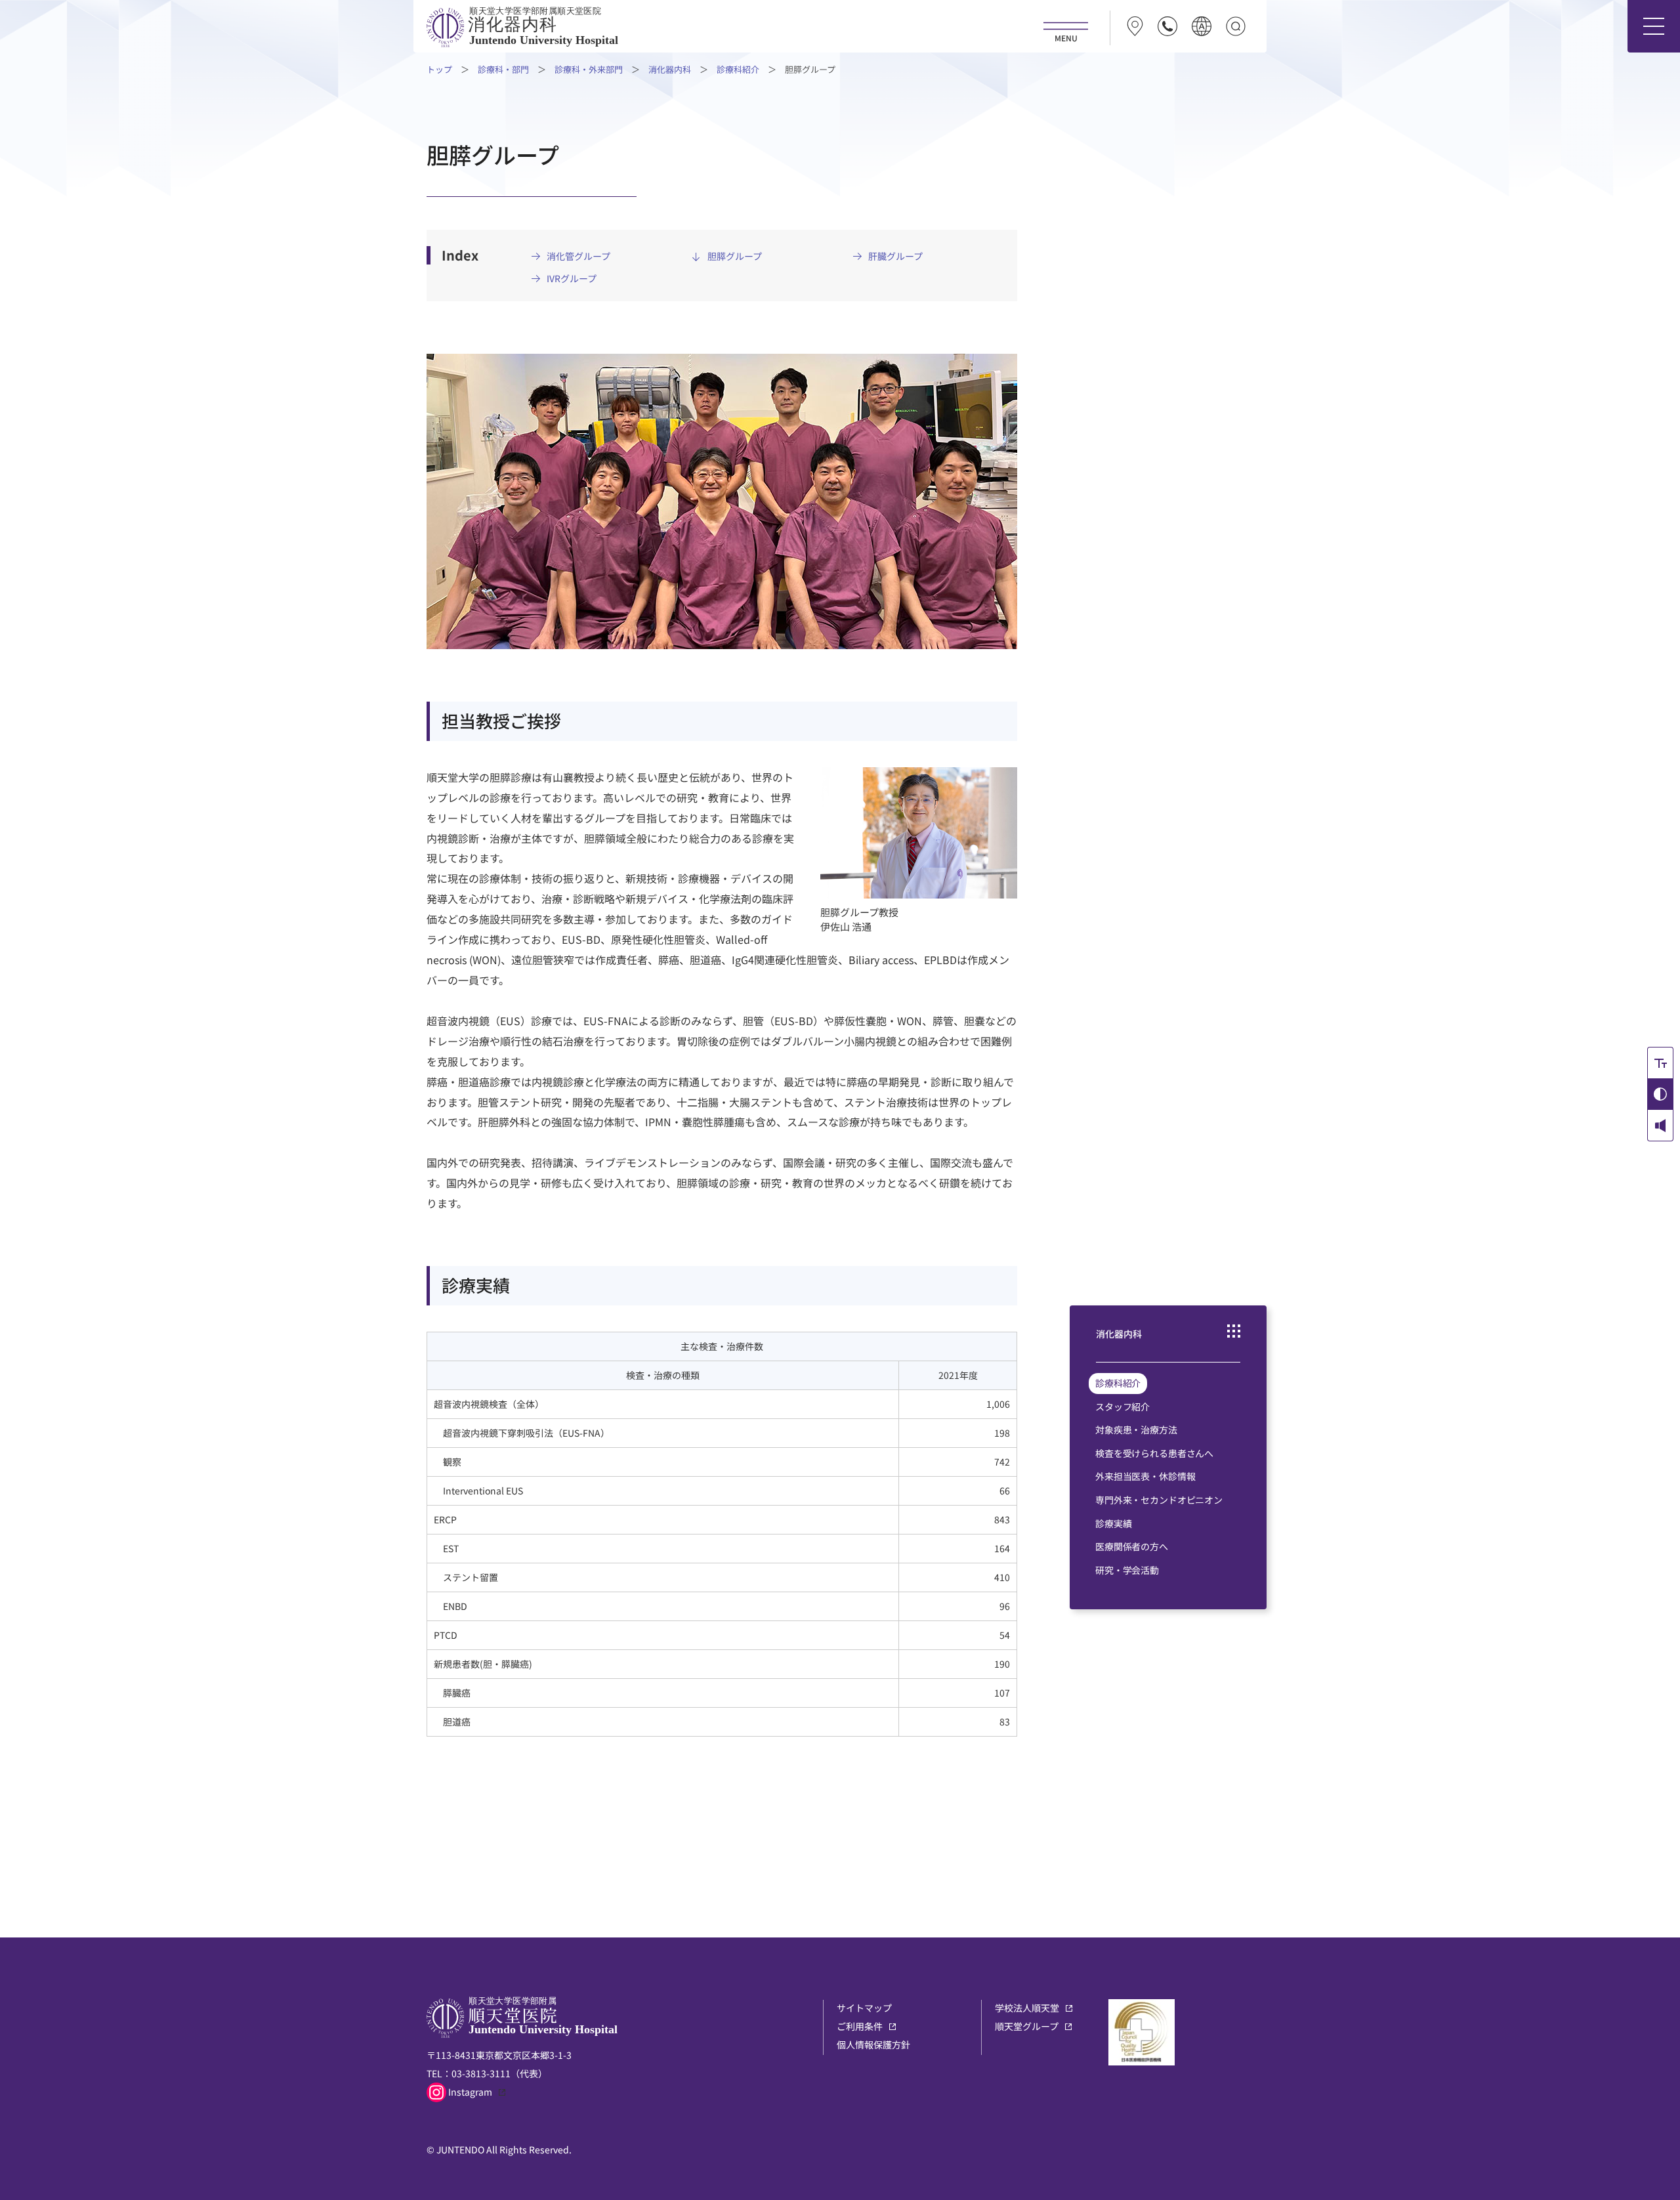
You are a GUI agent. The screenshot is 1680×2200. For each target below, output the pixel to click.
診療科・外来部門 (589, 69)
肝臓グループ (895, 256)
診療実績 (1113, 1523)
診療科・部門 (503, 69)
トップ (439, 69)
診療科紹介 (738, 69)
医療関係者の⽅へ (1132, 1546)
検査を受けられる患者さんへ (1154, 1453)
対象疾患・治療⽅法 (1136, 1429)
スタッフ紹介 (1123, 1407)
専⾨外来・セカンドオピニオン (1159, 1500)
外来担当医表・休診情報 (1145, 1476)
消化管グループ (578, 256)
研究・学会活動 (1127, 1570)
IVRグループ (572, 279)
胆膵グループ (735, 256)
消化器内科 (670, 69)
